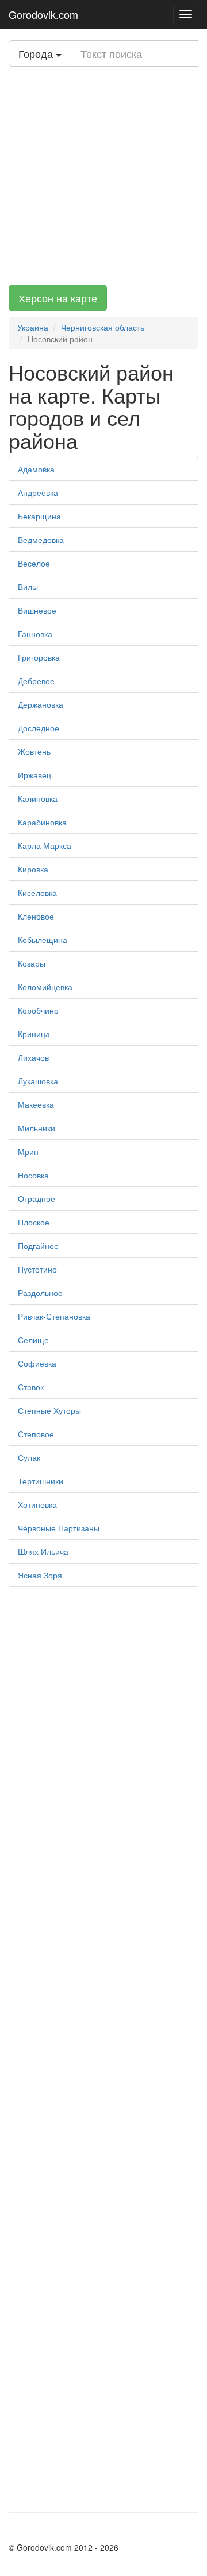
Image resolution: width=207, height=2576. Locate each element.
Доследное (39, 728)
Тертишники (41, 1481)
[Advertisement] (103, 176)
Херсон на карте (58, 298)
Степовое (36, 1434)
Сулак (29, 1457)
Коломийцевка (45, 987)
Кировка (33, 869)
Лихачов (33, 1057)
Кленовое (36, 916)
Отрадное (37, 1198)
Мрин (28, 1151)
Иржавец (34, 775)
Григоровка (39, 657)
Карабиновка (42, 822)
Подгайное (38, 1246)
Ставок (31, 1387)
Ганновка (35, 634)
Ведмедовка (41, 540)
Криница (34, 1034)
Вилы (28, 587)
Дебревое (36, 681)
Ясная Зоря (40, 1575)
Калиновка (38, 798)
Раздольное (40, 1293)
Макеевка (36, 1104)
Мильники (37, 1128)
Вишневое (37, 610)
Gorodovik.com (43, 14)
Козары (32, 963)
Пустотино (37, 1269)
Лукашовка (38, 1081)
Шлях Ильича (43, 1551)
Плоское (34, 1222)
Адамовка (36, 469)
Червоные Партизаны (59, 1528)
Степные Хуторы (49, 1410)
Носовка (33, 1175)
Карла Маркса (45, 845)
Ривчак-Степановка (54, 1316)
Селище (33, 1340)
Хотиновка (37, 1504)
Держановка (41, 704)
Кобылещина (43, 940)
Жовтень (34, 751)
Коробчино (38, 1010)
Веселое (34, 563)
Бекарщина (39, 516)
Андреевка (38, 492)
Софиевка (37, 1363)
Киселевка (37, 893)
